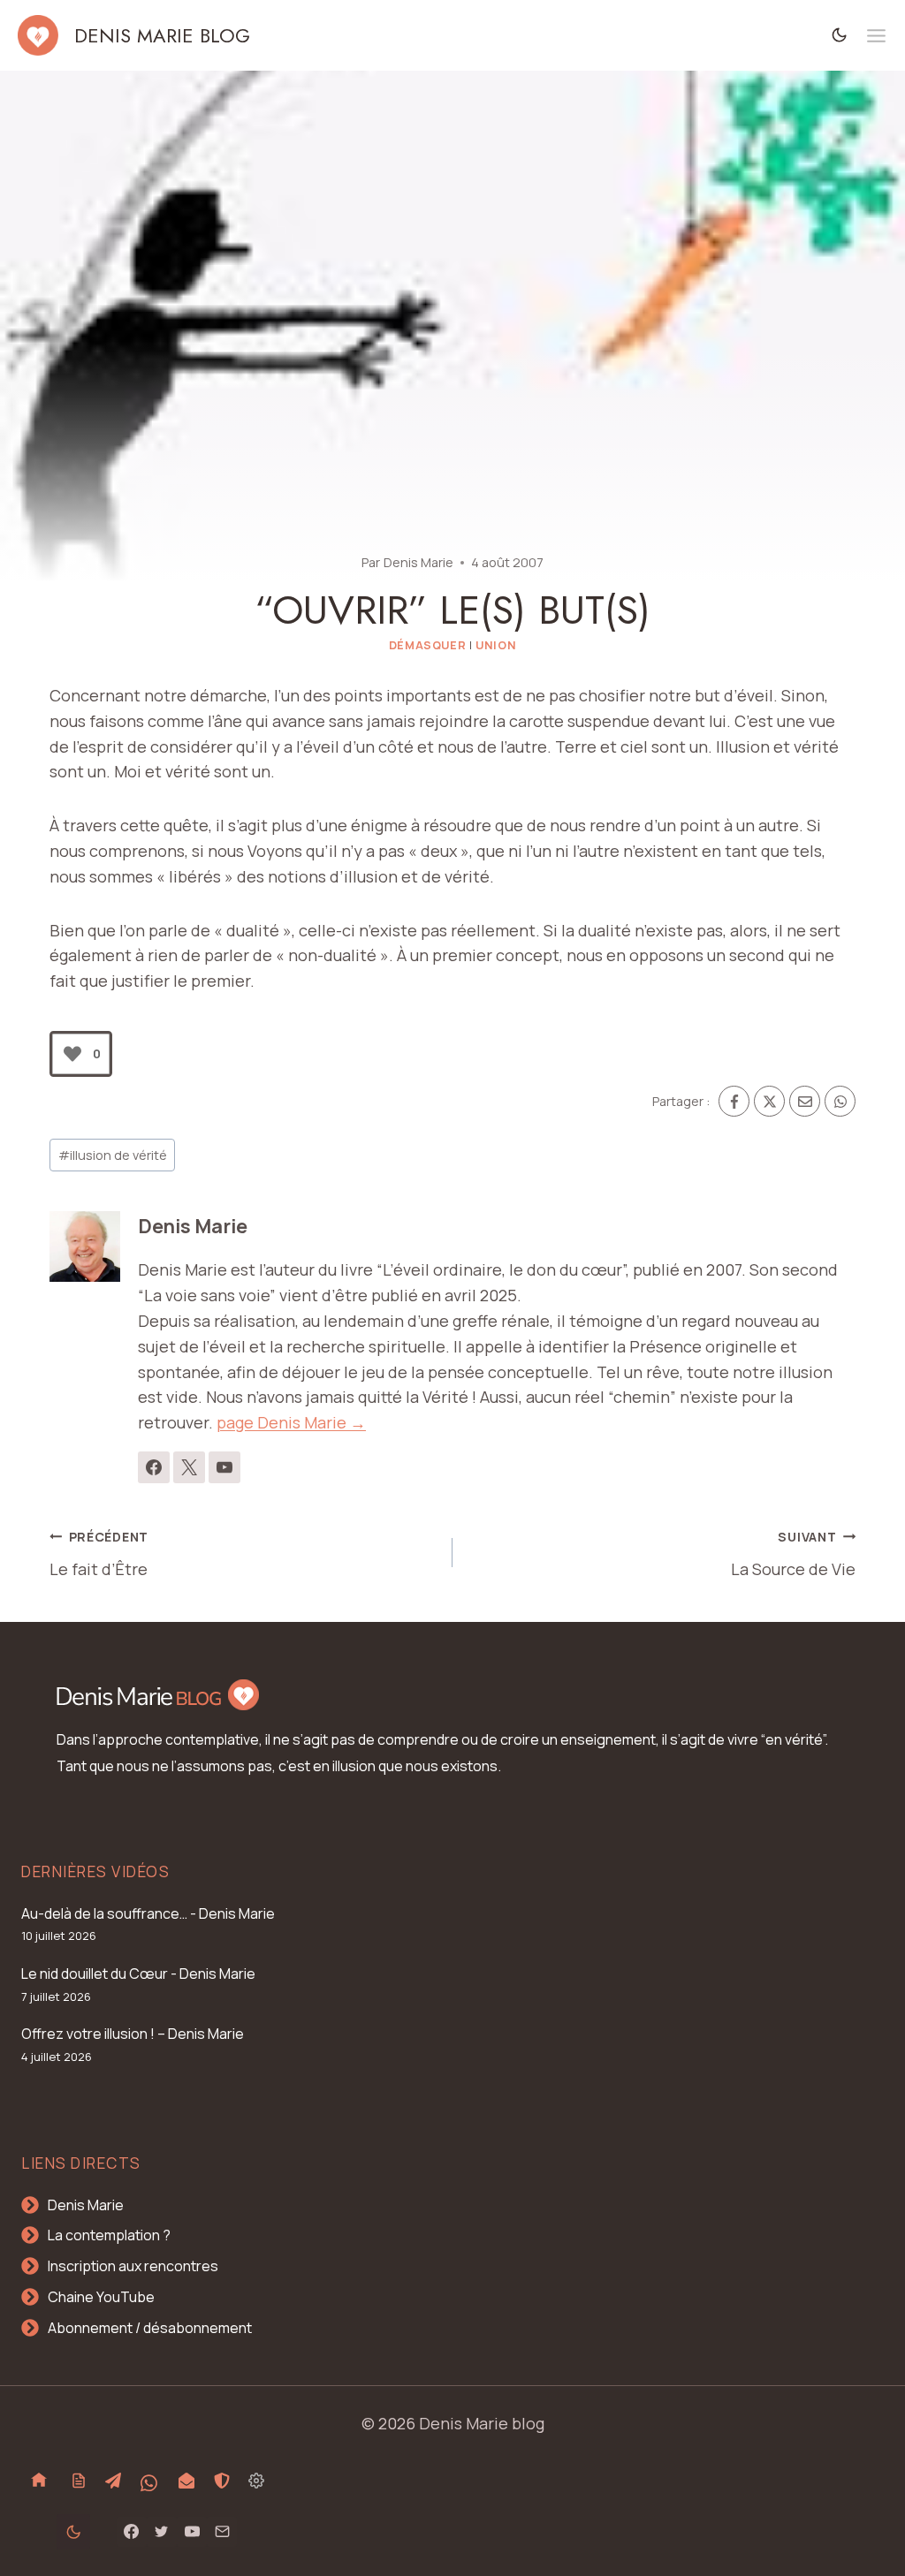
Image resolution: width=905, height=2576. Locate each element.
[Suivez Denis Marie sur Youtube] (224, 1467)
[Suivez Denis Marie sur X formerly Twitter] (189, 1467)
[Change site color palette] (840, 35)
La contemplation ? (109, 2235)
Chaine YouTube (101, 2297)
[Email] (805, 1101)
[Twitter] (162, 2532)
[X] (769, 1101)
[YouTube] (192, 2532)
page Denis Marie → (291, 1422)
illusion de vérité (113, 1155)
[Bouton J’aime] (72, 1054)
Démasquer (428, 645)
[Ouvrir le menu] (876, 36)
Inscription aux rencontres (133, 2266)
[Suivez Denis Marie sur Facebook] (154, 1467)
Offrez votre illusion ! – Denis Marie (133, 2034)
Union (496, 645)
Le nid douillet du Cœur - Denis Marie (138, 1974)
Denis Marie (418, 562)
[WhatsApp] (840, 1101)
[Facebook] (734, 1101)
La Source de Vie (793, 1554)
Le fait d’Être (99, 1554)
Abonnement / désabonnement (150, 2328)
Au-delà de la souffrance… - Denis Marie (148, 1913)
